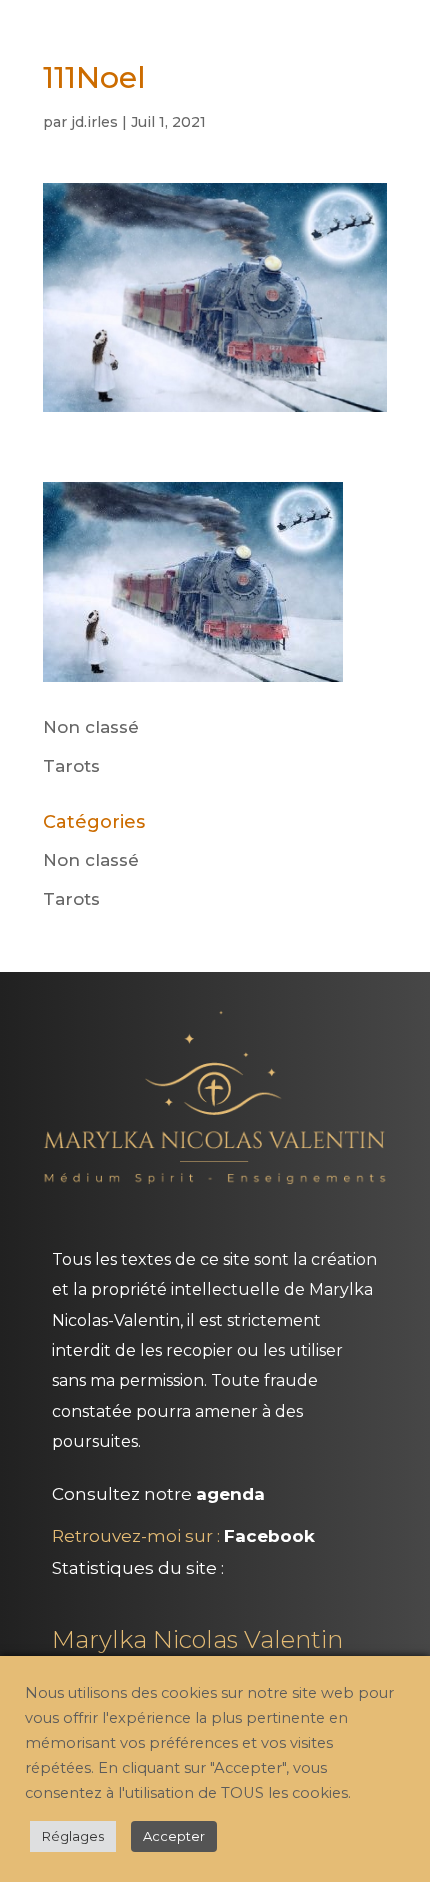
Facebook (269, 1536)
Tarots (71, 766)
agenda (230, 1494)
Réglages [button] (73, 1836)
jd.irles (94, 122)
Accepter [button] (174, 1836)
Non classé (91, 727)
